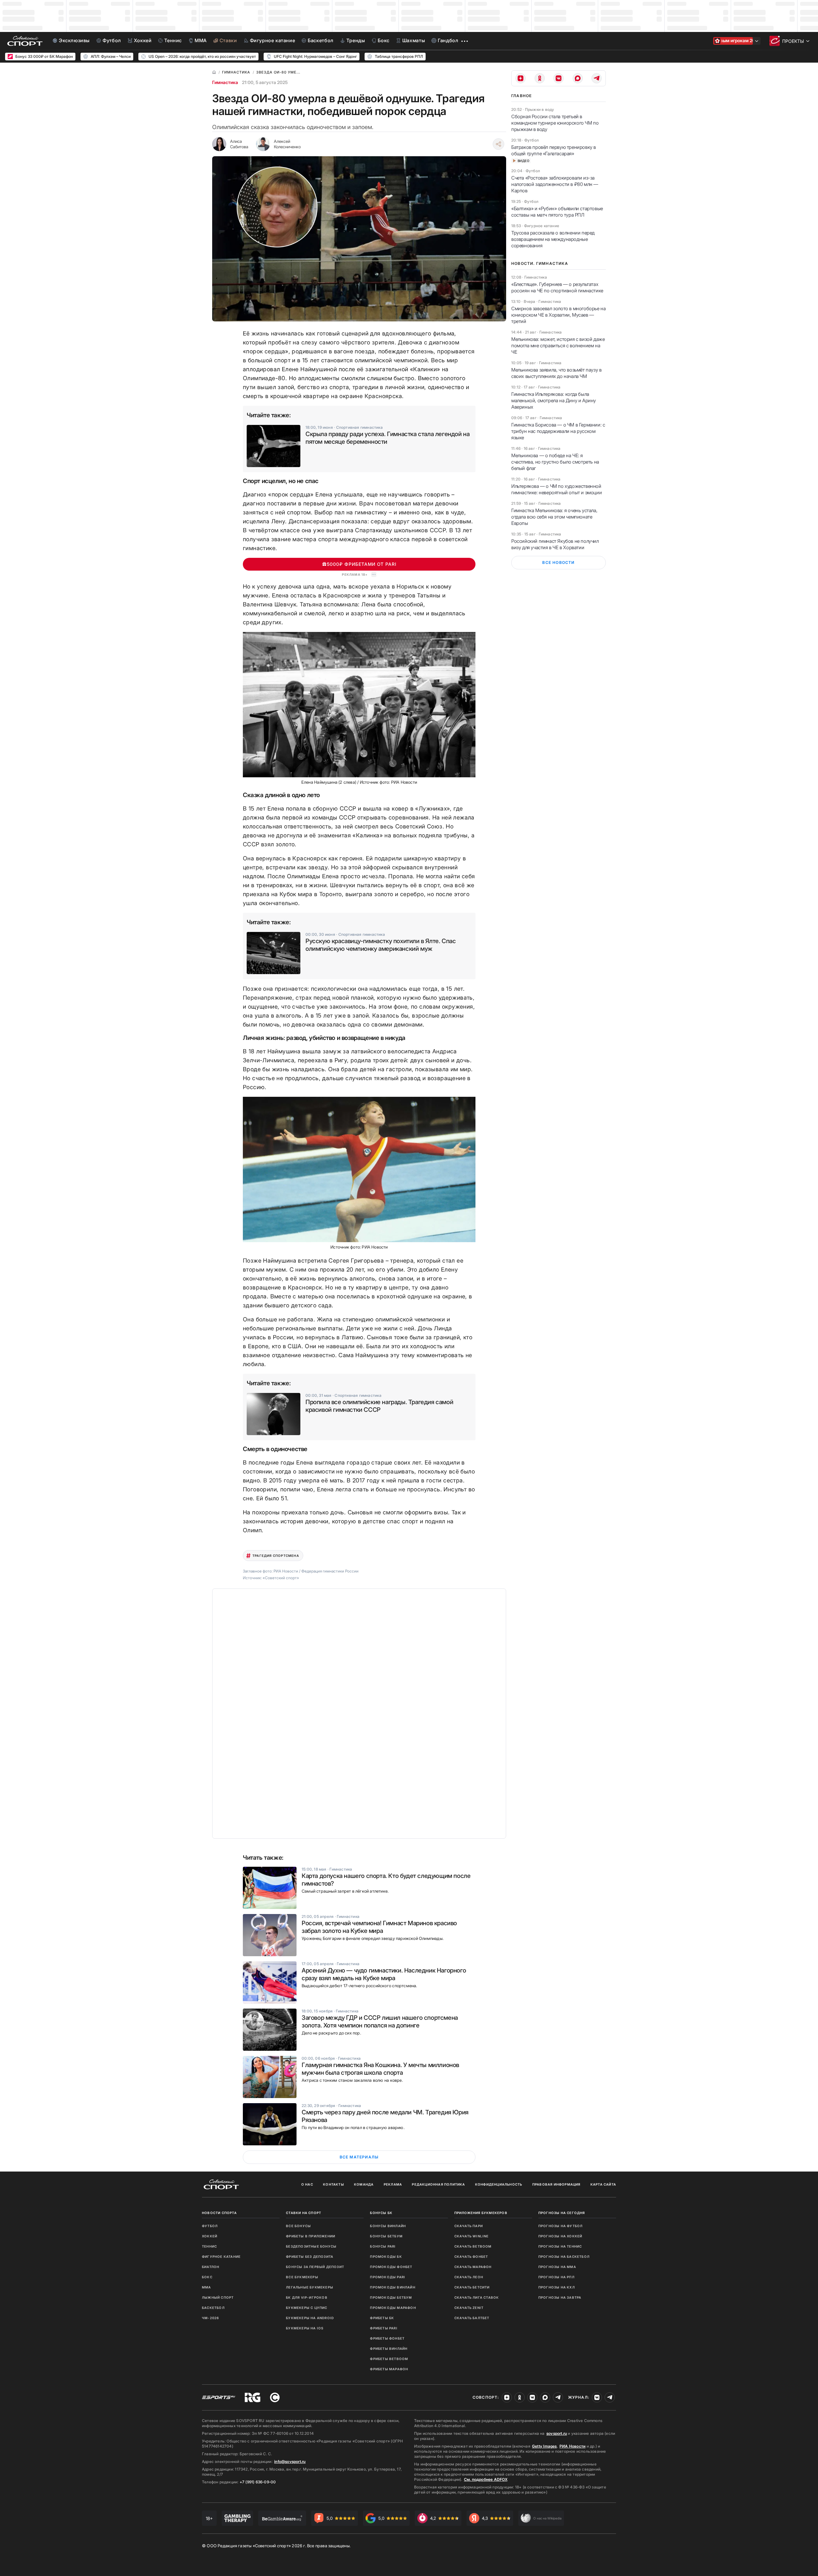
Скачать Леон (469, 2277)
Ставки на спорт (304, 2213)
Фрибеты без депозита (310, 2257)
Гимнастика (225, 82)
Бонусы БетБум (386, 2236)
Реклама (393, 2184)
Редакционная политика (438, 2184)
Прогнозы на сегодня (562, 2213)
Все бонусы (298, 2226)
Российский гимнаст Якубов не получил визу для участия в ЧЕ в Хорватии (555, 544)
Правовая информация (556, 2184)
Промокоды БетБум (391, 2297)
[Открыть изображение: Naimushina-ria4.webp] (359, 1169)
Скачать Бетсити (472, 2287)
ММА (207, 2287)
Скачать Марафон (473, 2267)
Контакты (334, 2184)
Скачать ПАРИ (469, 2226)
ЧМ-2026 (210, 2318)
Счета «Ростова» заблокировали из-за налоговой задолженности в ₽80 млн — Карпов (555, 184)
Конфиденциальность (499, 2184)
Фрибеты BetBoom (389, 2359)
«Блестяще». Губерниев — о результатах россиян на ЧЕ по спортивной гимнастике (557, 287)
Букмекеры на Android (310, 2318)
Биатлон (211, 2267)
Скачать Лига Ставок (477, 2297)
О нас (307, 2184)
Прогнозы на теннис (560, 2246)
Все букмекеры (302, 2277)
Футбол (210, 2226)
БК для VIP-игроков (307, 2297)
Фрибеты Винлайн (389, 2349)
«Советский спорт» (281, 1578)
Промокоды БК (386, 2257)
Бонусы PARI (383, 2246)
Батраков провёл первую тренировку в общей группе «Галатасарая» (554, 150)
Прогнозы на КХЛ (557, 2287)
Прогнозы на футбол (561, 2226)
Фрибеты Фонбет (387, 2338)
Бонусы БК (381, 2213)
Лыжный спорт (218, 2297)
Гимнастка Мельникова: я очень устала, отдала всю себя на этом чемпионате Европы (554, 517)
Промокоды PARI (388, 2277)
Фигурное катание (221, 2257)
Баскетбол (213, 2308)
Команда (364, 2184)
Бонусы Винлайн (388, 2226)
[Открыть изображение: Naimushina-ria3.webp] (359, 705)
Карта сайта (603, 2184)
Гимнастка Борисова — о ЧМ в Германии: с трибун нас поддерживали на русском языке (558, 431)
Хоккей (210, 2236)
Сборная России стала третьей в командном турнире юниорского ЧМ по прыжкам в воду (555, 123)
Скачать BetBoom (473, 2246)
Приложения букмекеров (481, 2213)
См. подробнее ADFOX (486, 2479)
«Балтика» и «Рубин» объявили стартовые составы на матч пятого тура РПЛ (557, 212)
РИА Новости (572, 2446)
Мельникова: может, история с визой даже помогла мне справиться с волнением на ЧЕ (558, 346)
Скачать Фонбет (471, 2257)
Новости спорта (219, 2213)
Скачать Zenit (469, 2308)
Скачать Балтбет (472, 2318)
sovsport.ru (557, 2433)
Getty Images (544, 2446)
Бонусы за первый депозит (315, 2267)
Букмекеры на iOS (305, 2328)
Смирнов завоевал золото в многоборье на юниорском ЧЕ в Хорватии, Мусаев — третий (558, 315)
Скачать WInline (472, 2236)
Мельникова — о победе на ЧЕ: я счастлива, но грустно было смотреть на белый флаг (555, 462)
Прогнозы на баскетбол (564, 2257)
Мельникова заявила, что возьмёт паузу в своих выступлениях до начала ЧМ (556, 373)
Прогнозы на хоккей (560, 2236)
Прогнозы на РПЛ (556, 2277)
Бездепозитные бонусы (311, 2246)
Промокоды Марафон (393, 2308)
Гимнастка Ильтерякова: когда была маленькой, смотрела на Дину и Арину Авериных (554, 400)
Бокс (207, 2277)
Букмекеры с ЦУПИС (307, 2308)
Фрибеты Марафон (389, 2369)
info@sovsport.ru (290, 2461)
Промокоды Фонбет (391, 2267)
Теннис (209, 2246)
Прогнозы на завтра (560, 2297)
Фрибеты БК (382, 2318)
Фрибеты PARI (384, 2328)
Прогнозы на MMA (557, 2267)
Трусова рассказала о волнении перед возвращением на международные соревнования (553, 239)
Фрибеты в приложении (311, 2236)
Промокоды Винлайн (393, 2287)
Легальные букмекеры (310, 2287)
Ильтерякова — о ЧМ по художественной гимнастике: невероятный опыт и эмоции (556, 489)
